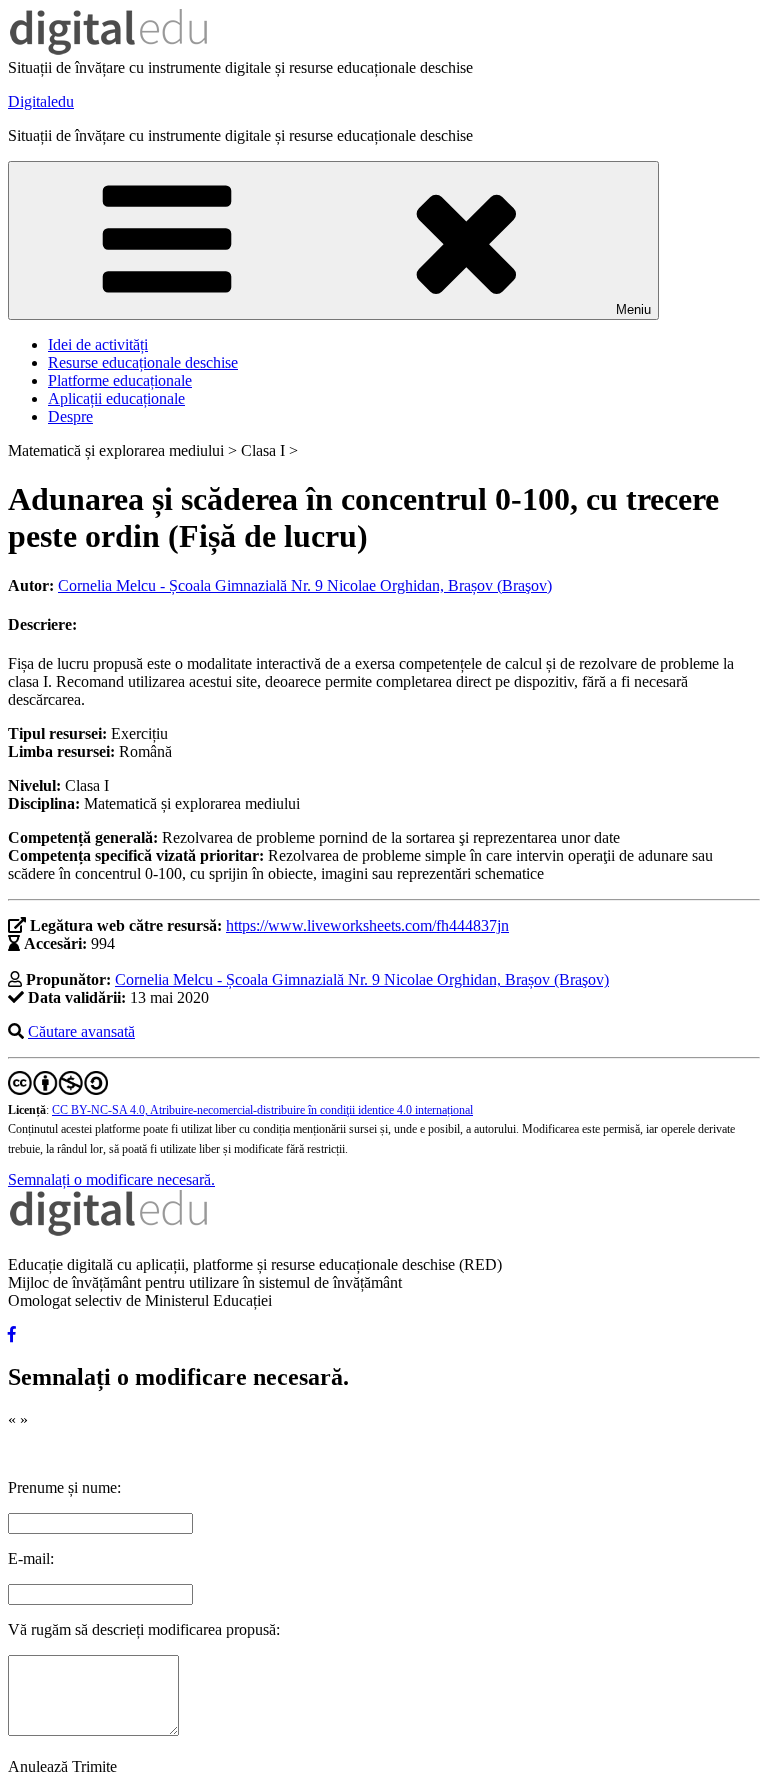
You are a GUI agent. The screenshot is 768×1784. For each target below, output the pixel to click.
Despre (70, 416)
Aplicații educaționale (116, 398)
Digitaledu (41, 101)
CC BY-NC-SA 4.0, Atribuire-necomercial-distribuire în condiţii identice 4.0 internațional (262, 1110)
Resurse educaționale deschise (143, 362)
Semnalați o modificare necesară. (111, 1179)
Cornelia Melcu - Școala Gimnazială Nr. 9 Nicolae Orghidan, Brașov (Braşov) (305, 585)
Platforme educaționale (120, 380)
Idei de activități (98, 344)
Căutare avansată (81, 1031)
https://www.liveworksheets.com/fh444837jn (367, 925)
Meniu (633, 309)
